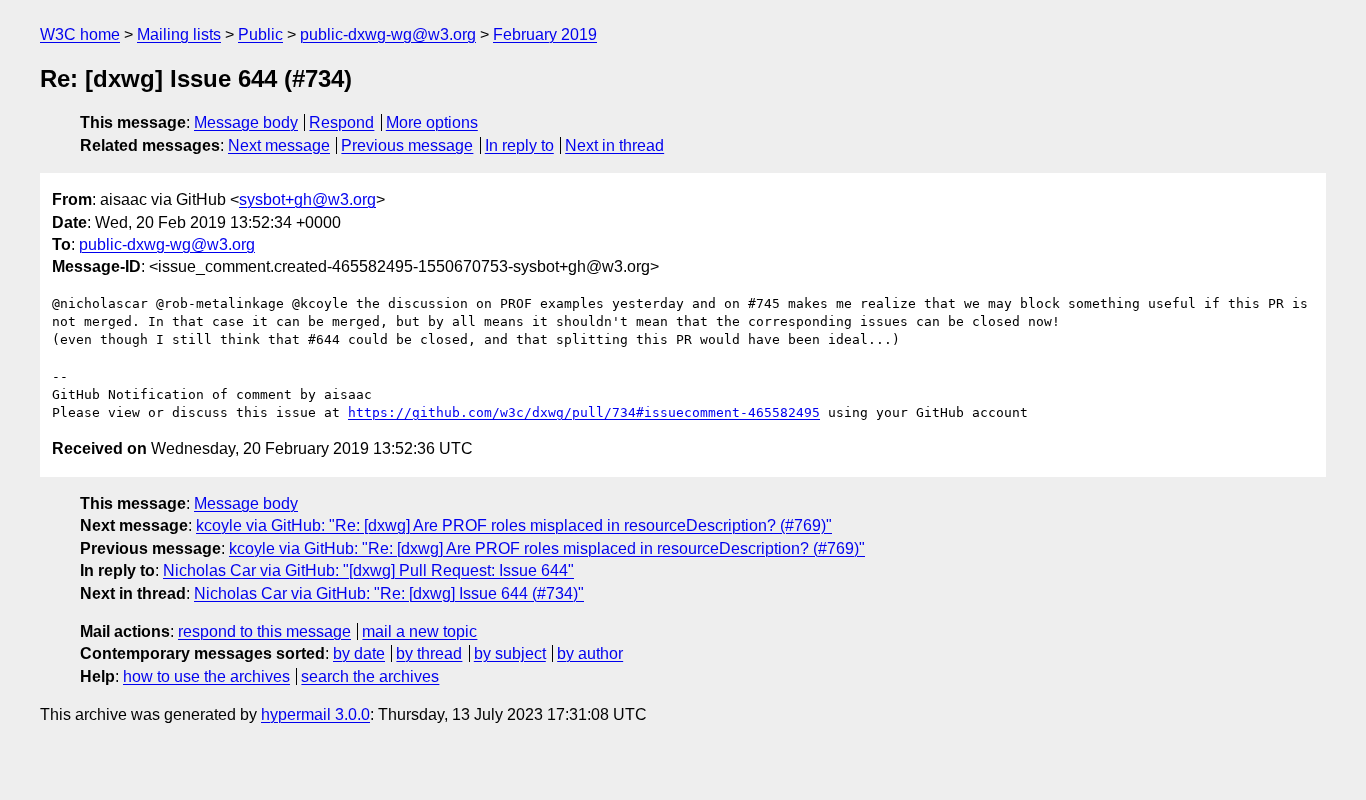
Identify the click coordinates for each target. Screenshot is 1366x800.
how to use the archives (206, 676)
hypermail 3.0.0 (315, 714)
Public (260, 34)
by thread (429, 653)
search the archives (370, 676)
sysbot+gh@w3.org (307, 199)
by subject (510, 653)
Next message (279, 145)
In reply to (519, 145)
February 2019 (545, 34)
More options (432, 122)
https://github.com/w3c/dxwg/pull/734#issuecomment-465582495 (584, 412)
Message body (246, 122)
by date (359, 653)
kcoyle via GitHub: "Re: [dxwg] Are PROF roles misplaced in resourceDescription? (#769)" (514, 525)
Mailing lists (179, 34)
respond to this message (264, 631)
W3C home (80, 34)
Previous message (407, 145)
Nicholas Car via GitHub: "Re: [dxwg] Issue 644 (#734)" (389, 593)
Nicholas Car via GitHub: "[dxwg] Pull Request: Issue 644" (368, 570)
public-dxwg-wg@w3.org (388, 34)
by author (590, 653)
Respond (341, 122)
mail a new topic (419, 631)
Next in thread (614, 145)
